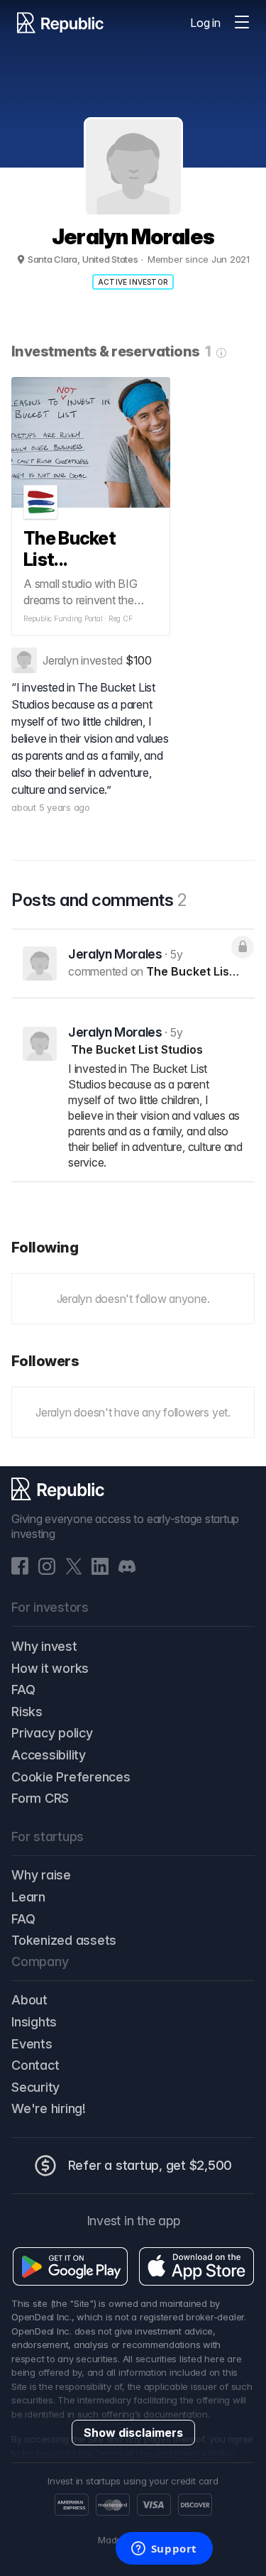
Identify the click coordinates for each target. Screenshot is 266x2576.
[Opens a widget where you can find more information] (164, 2550)
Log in (205, 23)
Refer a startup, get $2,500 (150, 2165)
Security (35, 2087)
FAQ (23, 1690)
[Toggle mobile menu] (242, 23)
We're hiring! (49, 2108)
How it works (50, 1668)
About (29, 2000)
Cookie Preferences (71, 1777)
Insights (34, 2022)
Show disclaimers (133, 2433)
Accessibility (49, 1755)
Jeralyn (60, 660)
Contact (35, 2065)
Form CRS (40, 1798)
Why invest (44, 1646)
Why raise (41, 1875)
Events (32, 2044)
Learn (28, 1897)
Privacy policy (52, 1733)
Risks (27, 1712)
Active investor (133, 282)
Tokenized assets (64, 1940)
